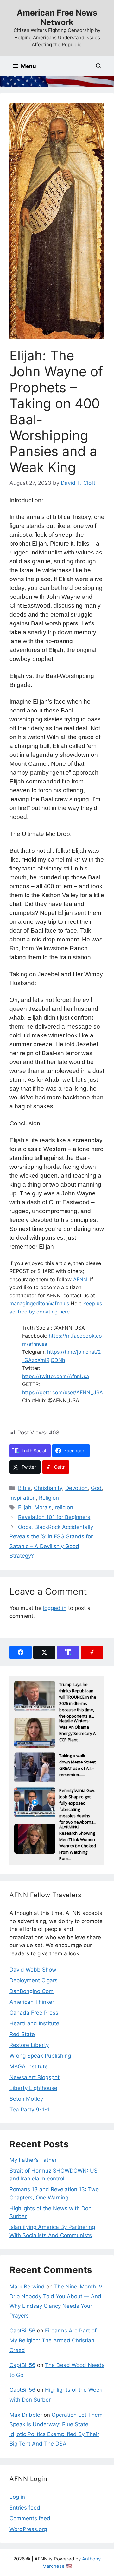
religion (64, 1507)
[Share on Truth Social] (68, 1652)
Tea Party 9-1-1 (29, 2110)
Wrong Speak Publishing (40, 2056)
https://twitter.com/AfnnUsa (56, 1376)
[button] (99, 66)
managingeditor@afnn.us (39, 1303)
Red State (22, 2034)
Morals (43, 1507)
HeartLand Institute (34, 2023)
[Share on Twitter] (44, 1652)
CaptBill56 (22, 2331)
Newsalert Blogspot (35, 2077)
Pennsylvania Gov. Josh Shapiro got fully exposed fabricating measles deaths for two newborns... (78, 1797)
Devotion (76, 1488)
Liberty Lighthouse (33, 2088)
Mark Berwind (27, 2287)
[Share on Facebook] (21, 1652)
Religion (49, 1498)
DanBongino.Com (32, 1991)
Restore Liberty (29, 2045)
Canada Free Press (34, 2013)
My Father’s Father (33, 2160)
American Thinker (32, 2002)
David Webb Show (33, 1970)
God (96, 1488)
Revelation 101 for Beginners (54, 1517)
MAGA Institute (29, 2066)
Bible (24, 1488)
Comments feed (30, 2518)
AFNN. (81, 1279)
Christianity (48, 1488)
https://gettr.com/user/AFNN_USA (63, 1392)
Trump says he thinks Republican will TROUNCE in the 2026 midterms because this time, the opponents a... (78, 1691)
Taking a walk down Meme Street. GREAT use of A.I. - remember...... (78, 1763)
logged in (55, 1608)
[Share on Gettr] (92, 1652)
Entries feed (25, 2508)
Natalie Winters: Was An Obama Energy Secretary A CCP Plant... (77, 1728)
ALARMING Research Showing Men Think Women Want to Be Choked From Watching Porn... (78, 1834)
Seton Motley (26, 2099)
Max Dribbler (26, 2415)
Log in (17, 2497)
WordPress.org (28, 2529)
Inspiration (23, 1498)
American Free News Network (57, 17)
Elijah (25, 1507)
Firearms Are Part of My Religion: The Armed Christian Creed (53, 2340)
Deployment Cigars (34, 1980)
